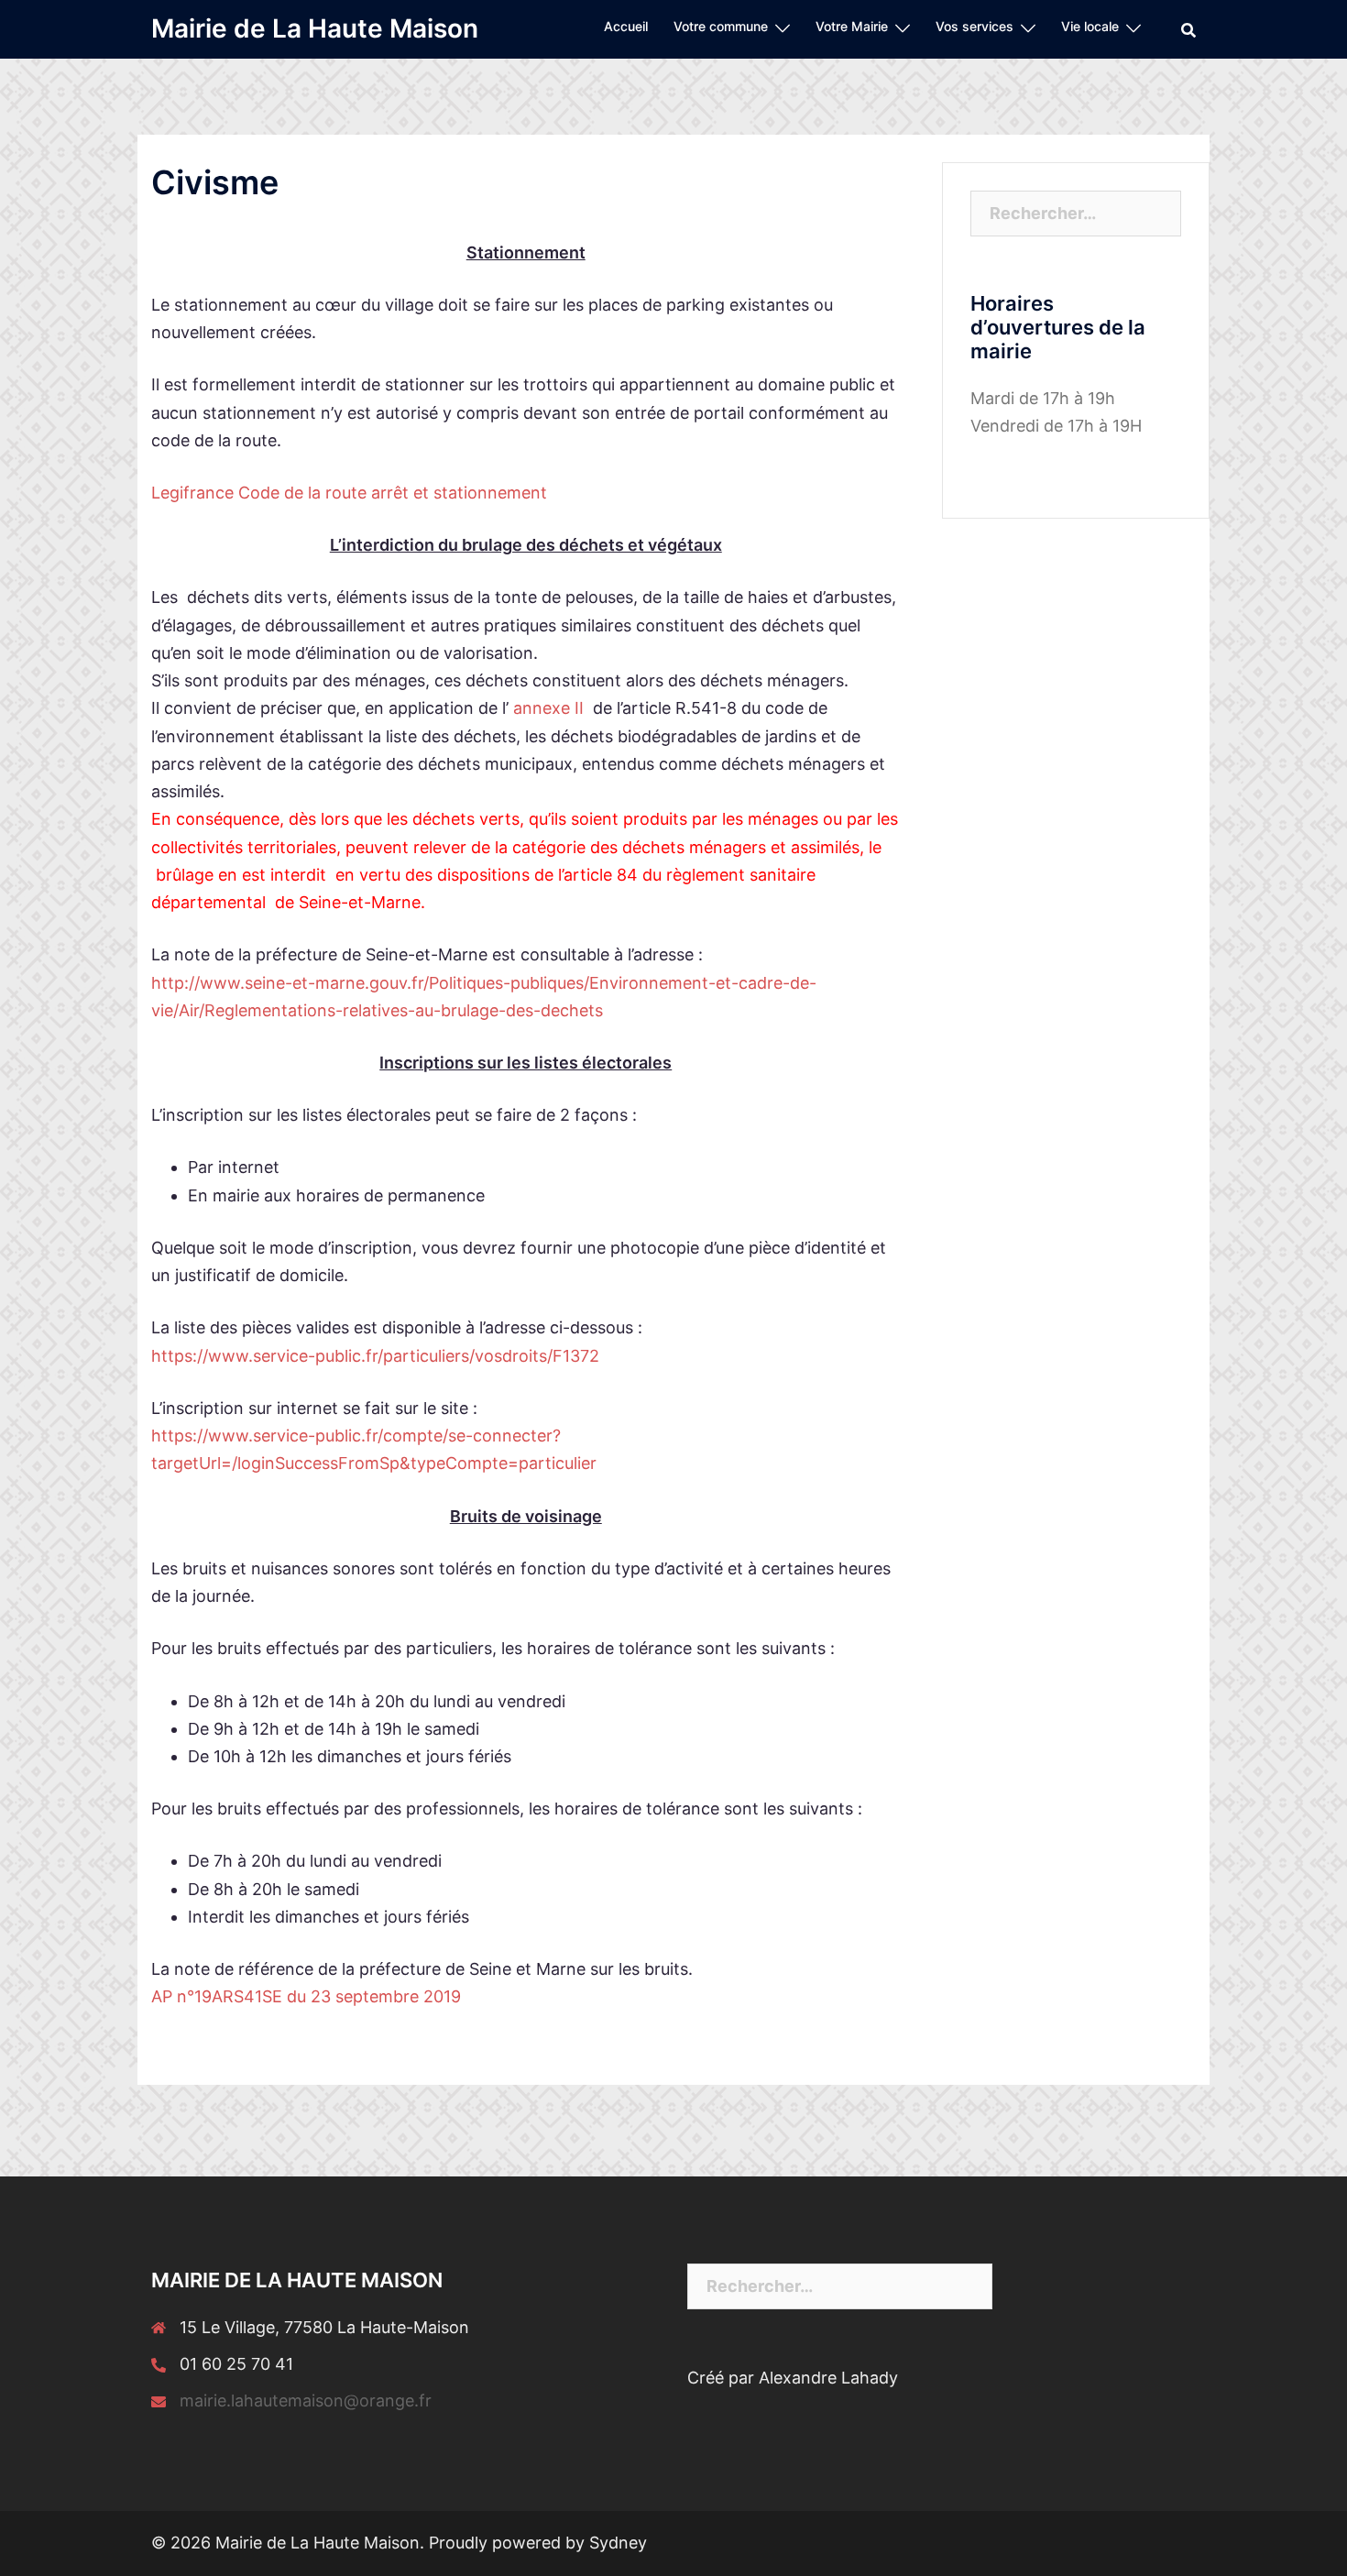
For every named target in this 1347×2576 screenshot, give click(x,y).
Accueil (626, 26)
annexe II (546, 708)
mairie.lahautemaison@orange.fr (306, 2401)
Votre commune (721, 26)
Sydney (618, 2543)
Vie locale (1090, 26)
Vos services (975, 26)
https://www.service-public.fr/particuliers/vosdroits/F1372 (375, 1356)
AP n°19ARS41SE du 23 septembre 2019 (306, 1996)
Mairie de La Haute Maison (315, 28)
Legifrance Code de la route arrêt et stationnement (349, 493)
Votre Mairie (852, 26)
